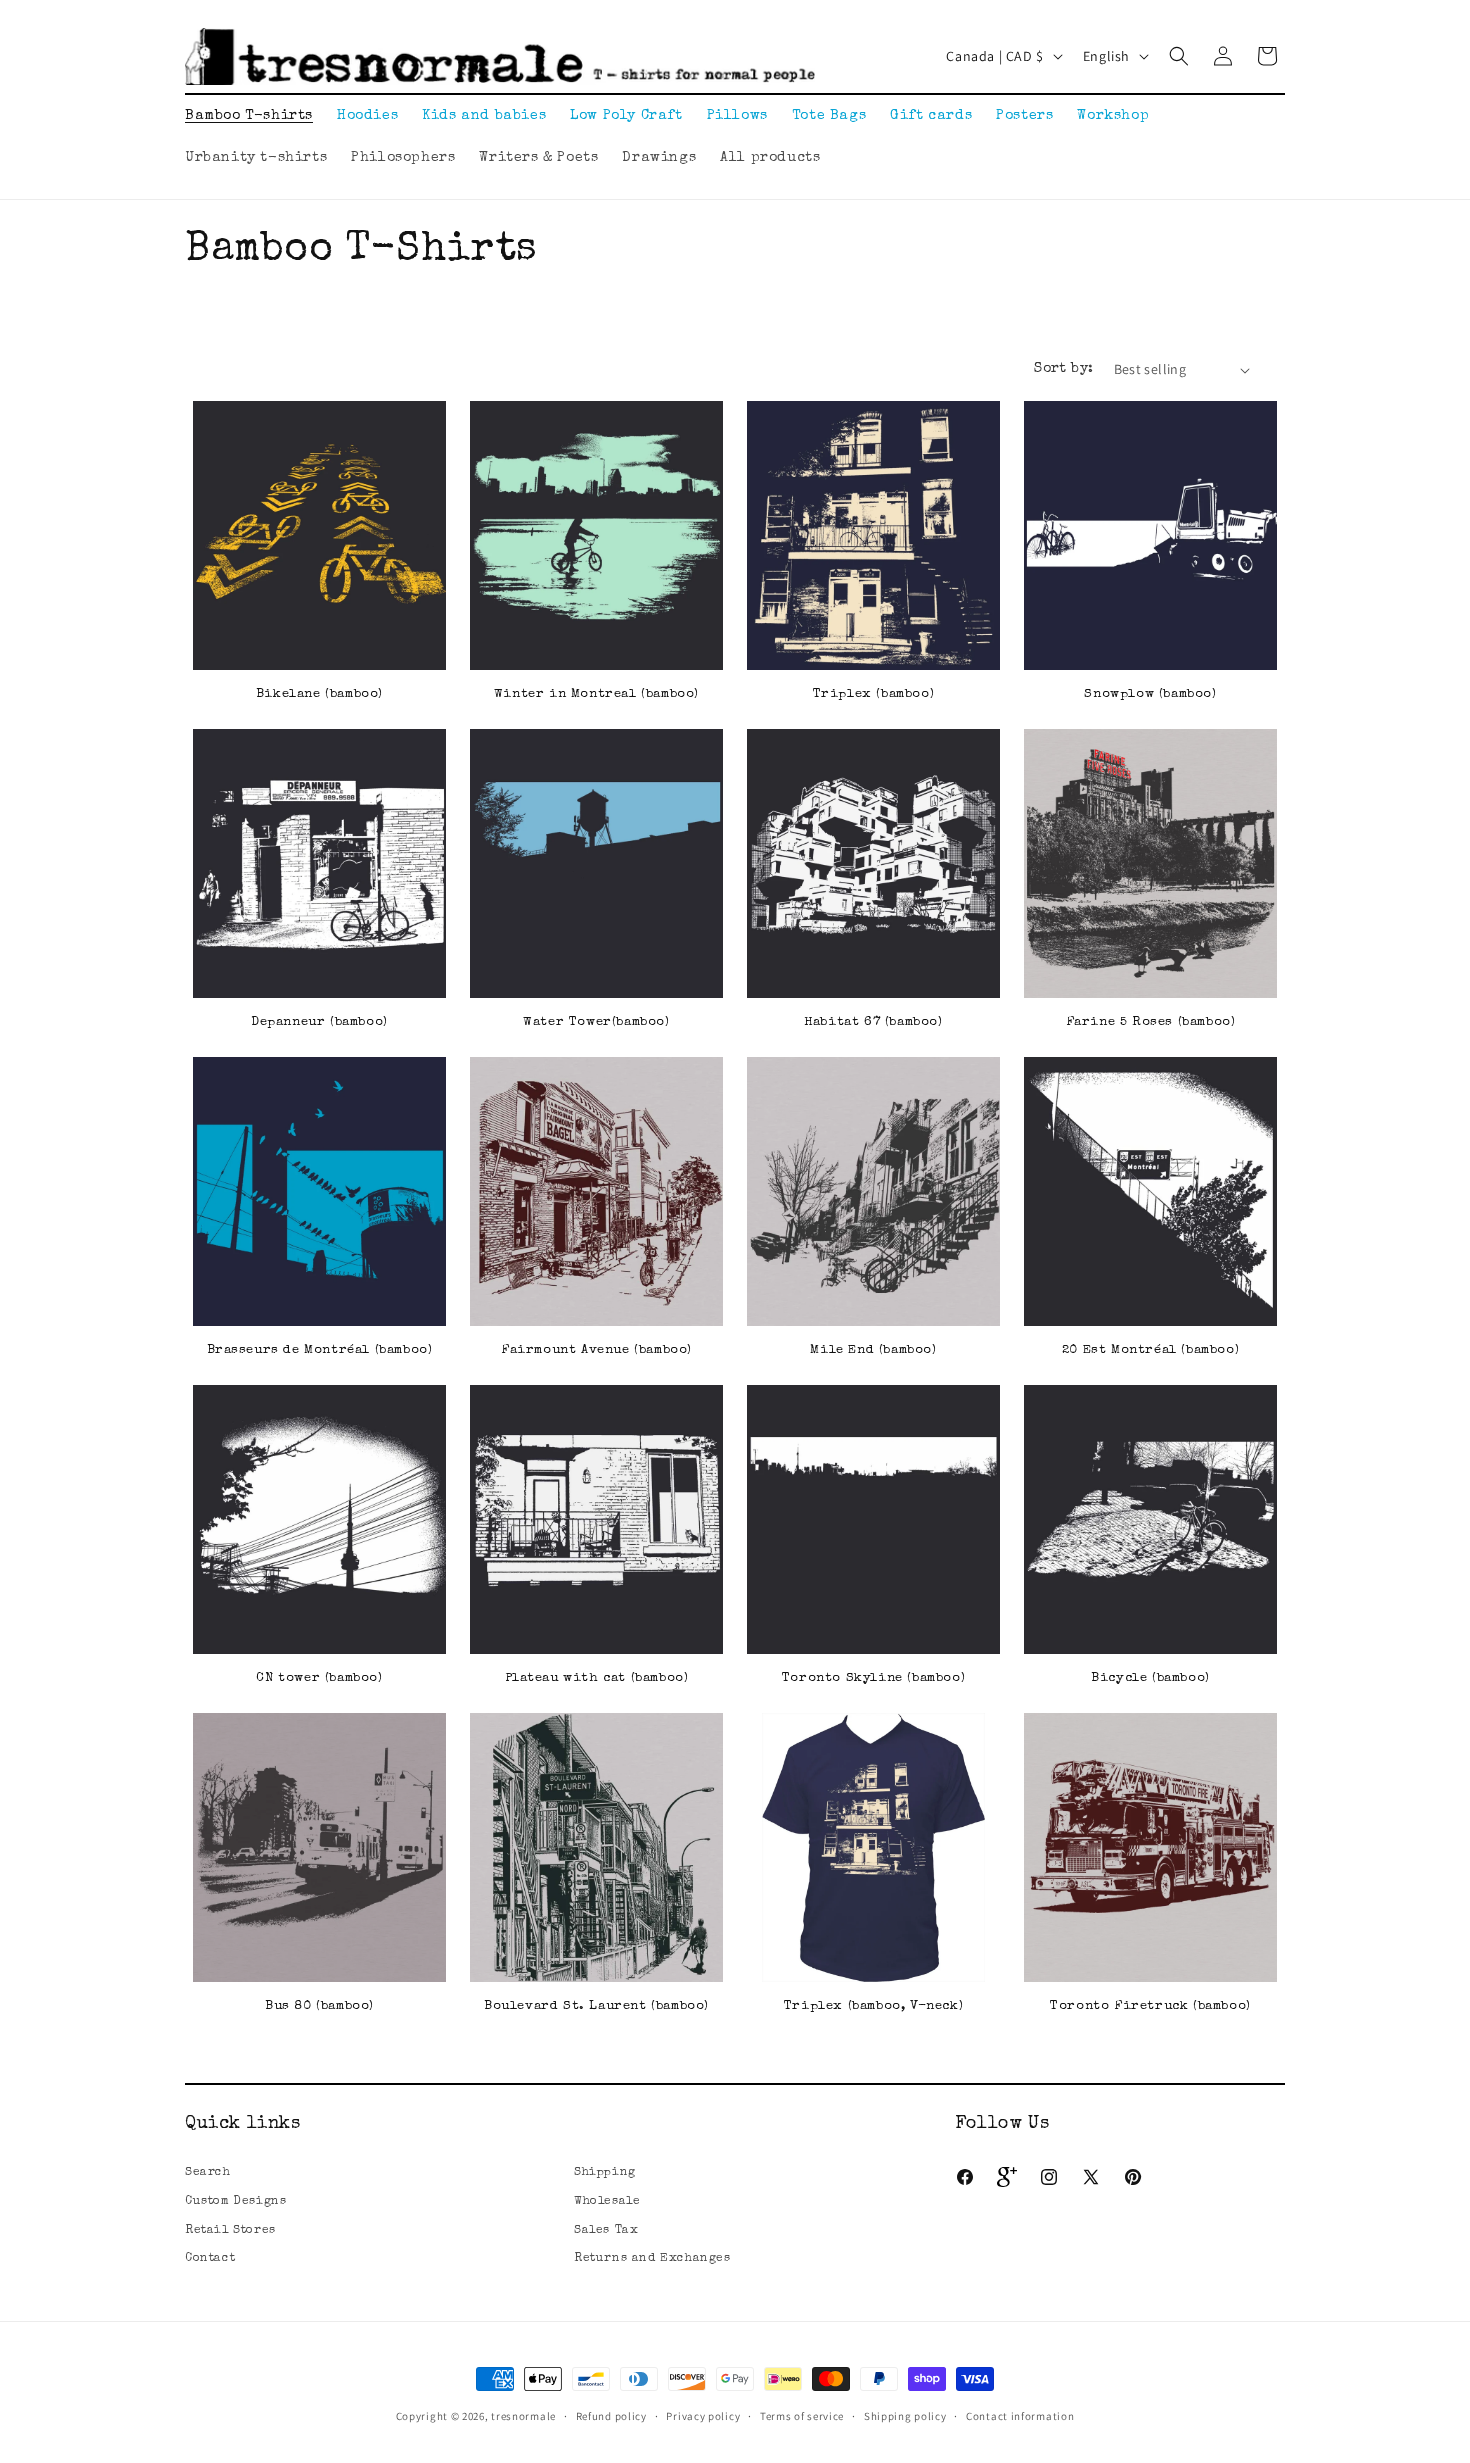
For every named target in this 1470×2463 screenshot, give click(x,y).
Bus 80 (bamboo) (319, 2006)
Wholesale (607, 2202)
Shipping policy (905, 2416)
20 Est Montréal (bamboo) (1150, 1350)
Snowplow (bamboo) (1150, 694)
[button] (1179, 56)
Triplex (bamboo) (874, 694)
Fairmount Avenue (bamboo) (596, 1350)
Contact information (1020, 2416)
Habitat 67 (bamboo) (873, 1022)
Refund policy (611, 2416)
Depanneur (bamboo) (319, 1022)
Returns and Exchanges (652, 2259)
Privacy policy (703, 2416)
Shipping (605, 2173)
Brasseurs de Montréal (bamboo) (320, 1350)
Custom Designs (235, 2202)
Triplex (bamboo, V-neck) (873, 2006)
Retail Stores (230, 2231)
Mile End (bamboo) (873, 1350)
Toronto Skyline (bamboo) (873, 1678)
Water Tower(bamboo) (596, 1022)
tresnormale (523, 2416)
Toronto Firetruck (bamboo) (1150, 2006)
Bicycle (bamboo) (1150, 1678)
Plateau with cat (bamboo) (597, 1678)
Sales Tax (606, 2231)
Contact (210, 2259)
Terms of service (802, 2416)
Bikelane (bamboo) (319, 694)
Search (208, 2173)
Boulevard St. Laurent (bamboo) (596, 2006)
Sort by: (1063, 369)
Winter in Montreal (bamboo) (596, 694)
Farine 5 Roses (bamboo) (1151, 1022)
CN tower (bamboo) (319, 1678)
